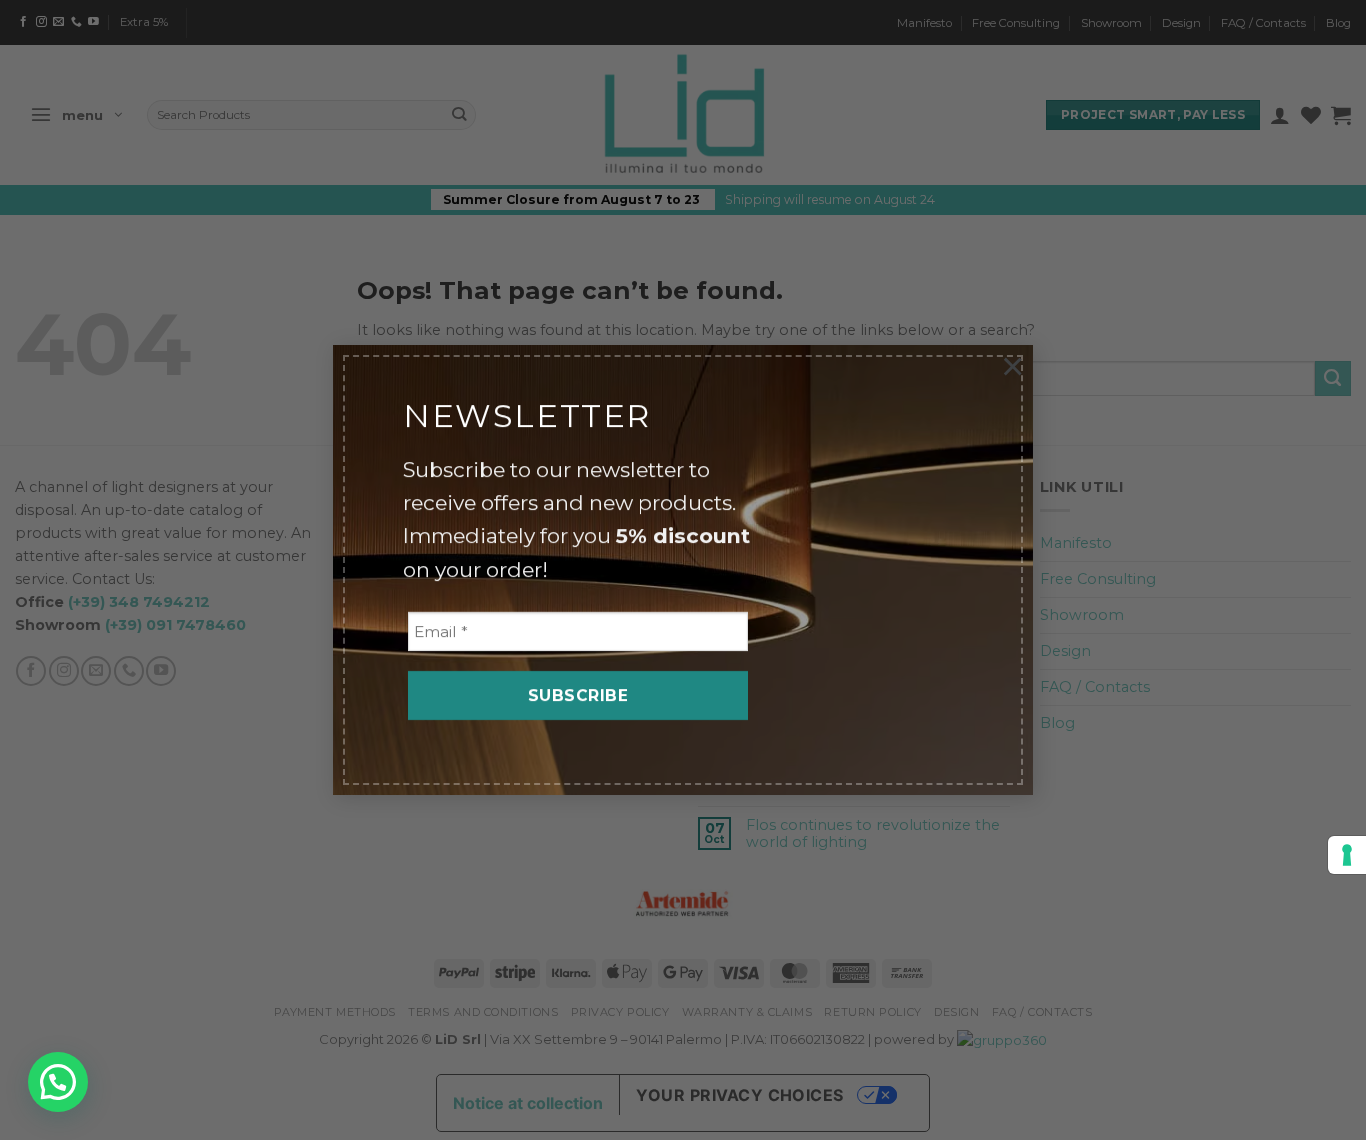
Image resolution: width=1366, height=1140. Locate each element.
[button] (58, 1082)
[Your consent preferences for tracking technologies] (1347, 855)
